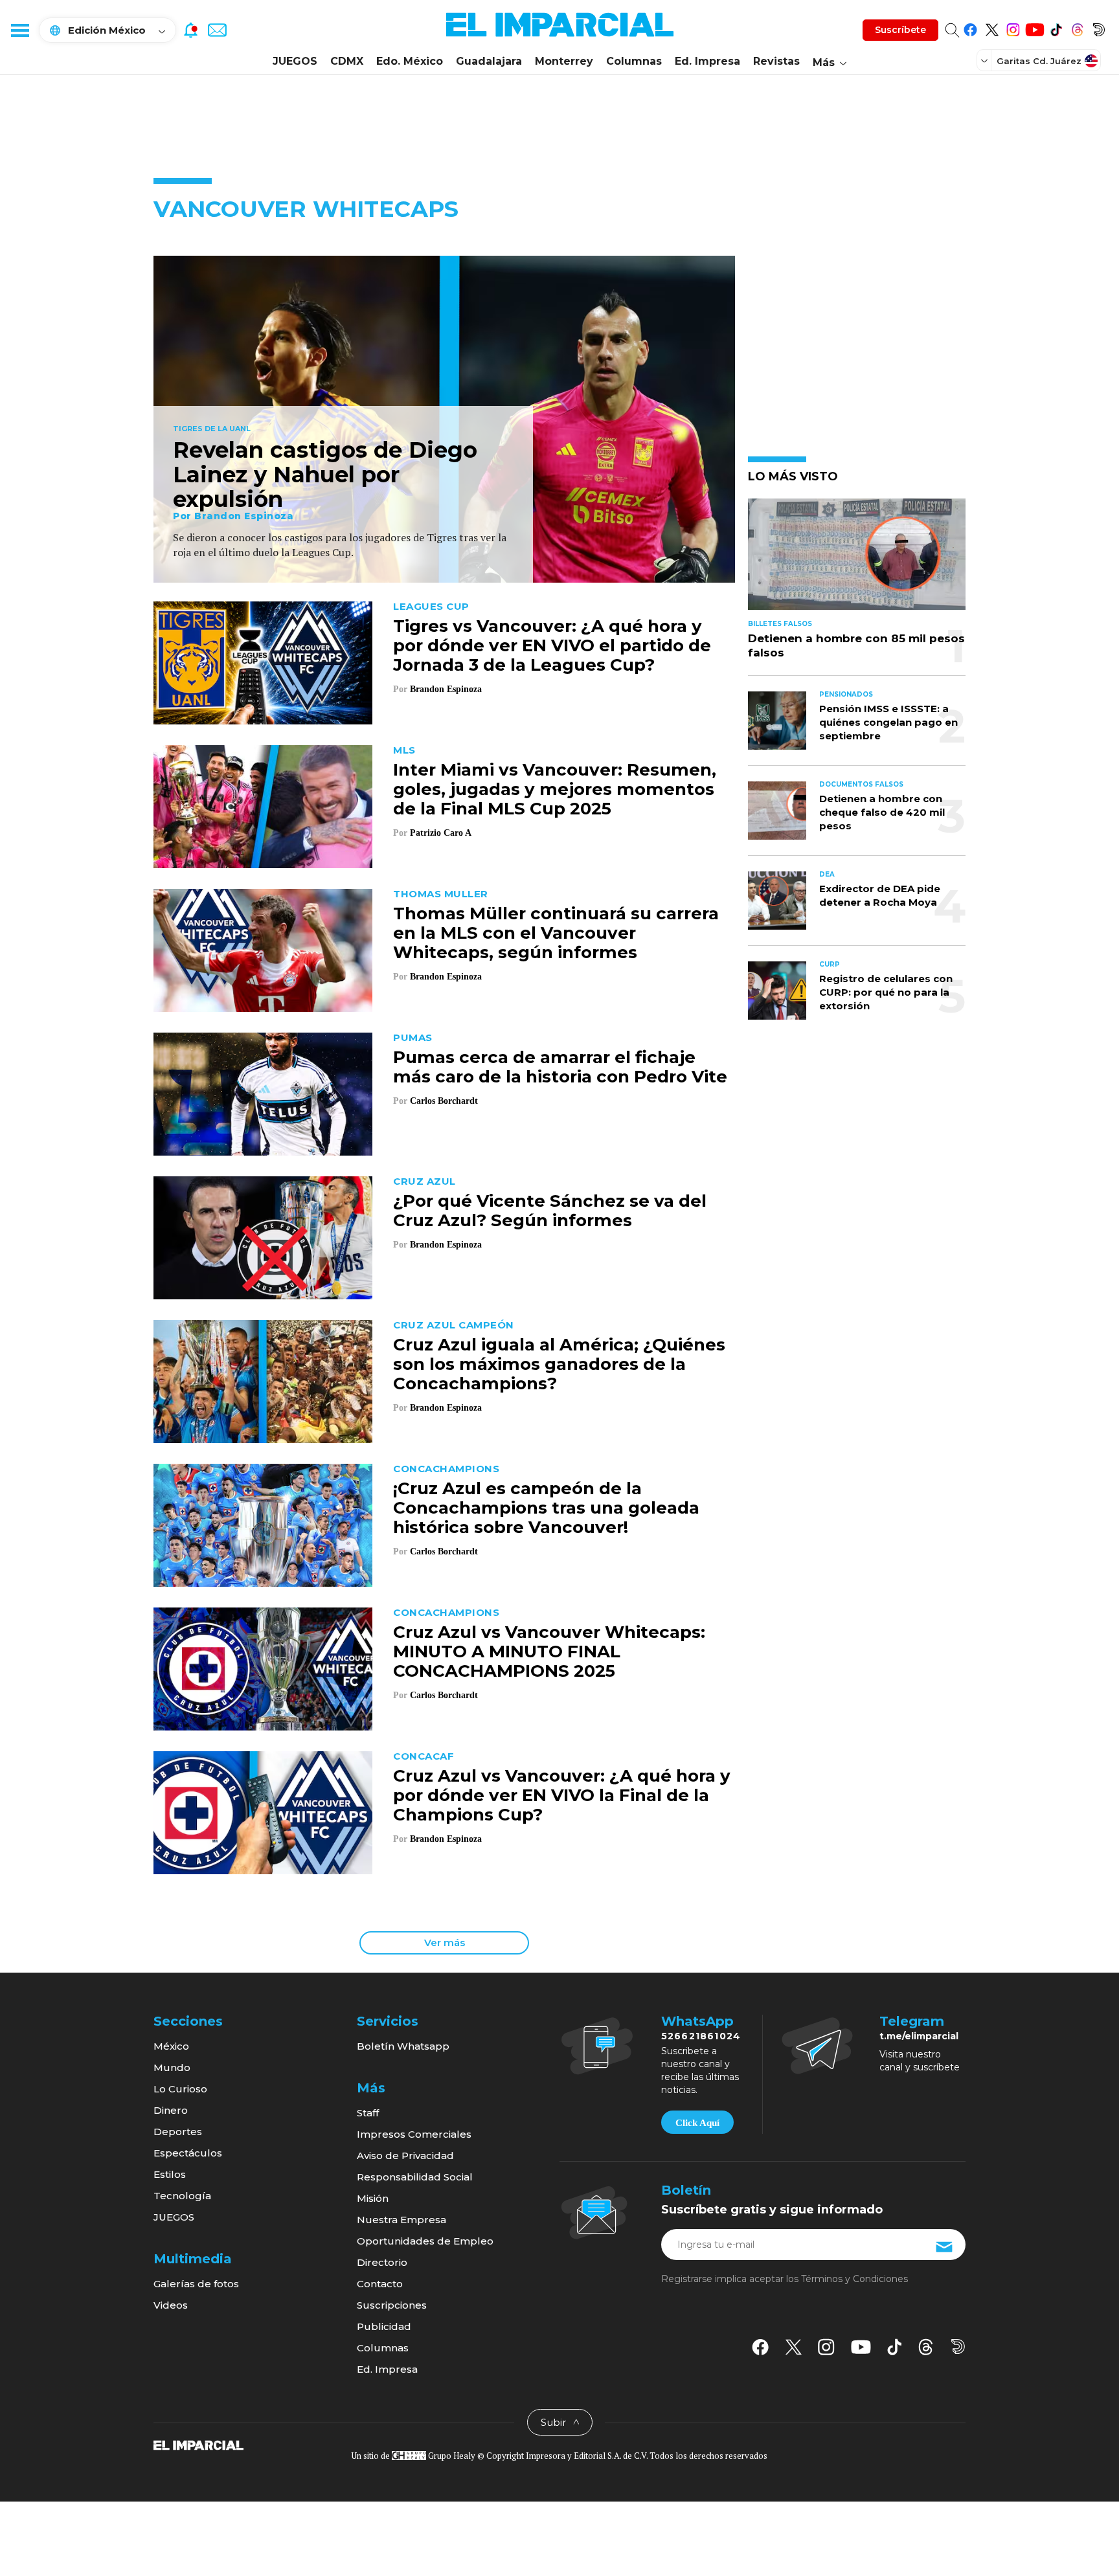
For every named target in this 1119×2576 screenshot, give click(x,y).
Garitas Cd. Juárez (1039, 61)
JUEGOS (295, 61)
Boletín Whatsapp (403, 2046)
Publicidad (384, 2326)
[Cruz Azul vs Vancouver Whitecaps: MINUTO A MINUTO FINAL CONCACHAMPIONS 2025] (263, 1667)
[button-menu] (19, 30)
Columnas (634, 61)
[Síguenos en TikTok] (1056, 28)
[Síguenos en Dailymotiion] (958, 2346)
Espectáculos (188, 2153)
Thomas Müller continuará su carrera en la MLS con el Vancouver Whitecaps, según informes (556, 933)
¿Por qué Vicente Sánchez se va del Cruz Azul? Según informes (550, 1211)
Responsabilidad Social (415, 2177)
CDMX (347, 61)
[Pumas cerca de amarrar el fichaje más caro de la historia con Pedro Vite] (263, 1092)
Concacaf (424, 1756)
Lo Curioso (180, 2089)
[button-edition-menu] (986, 60)
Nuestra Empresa (401, 2220)
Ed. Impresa (707, 61)
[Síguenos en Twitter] (992, 28)
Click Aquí (697, 2123)
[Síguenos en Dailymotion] (1099, 28)
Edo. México (410, 61)
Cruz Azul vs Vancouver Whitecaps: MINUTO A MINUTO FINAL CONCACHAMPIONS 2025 (549, 1652)
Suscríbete (900, 30)
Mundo (172, 2067)
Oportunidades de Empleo (425, 2241)
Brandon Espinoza (244, 516)
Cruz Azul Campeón (454, 1325)
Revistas (776, 61)
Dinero (171, 2110)
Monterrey (564, 61)
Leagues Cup (431, 606)
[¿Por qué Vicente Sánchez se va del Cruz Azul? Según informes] (263, 1236)
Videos (171, 2305)
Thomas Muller (441, 894)
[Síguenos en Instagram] (1013, 28)
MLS (404, 750)
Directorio (382, 2262)
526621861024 (701, 2036)
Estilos (170, 2174)
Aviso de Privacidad (405, 2156)
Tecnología (182, 2196)
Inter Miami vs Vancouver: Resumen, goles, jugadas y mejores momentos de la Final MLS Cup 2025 (555, 789)
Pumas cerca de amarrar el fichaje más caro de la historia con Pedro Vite (560, 1067)
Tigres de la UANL (212, 429)
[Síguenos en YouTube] (1034, 28)
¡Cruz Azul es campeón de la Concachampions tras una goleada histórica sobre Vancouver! (546, 1508)
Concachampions (446, 1469)
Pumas (413, 1037)
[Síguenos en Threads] (1077, 28)
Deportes (178, 2132)
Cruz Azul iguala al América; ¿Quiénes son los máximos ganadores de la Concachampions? (559, 1364)
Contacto (380, 2284)
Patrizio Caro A (440, 833)
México (171, 2046)
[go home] (198, 2445)
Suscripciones (392, 2305)
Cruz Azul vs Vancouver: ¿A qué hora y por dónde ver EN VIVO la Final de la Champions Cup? (562, 1795)
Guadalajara (489, 61)
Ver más (445, 1943)
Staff (368, 2113)
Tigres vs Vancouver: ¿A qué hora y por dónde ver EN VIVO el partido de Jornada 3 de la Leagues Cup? (552, 645)
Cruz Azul (424, 1181)
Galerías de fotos (196, 2284)
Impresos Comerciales (414, 2134)
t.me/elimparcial (919, 2036)
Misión (373, 2198)
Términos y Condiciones (854, 2279)
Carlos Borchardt (444, 1101)
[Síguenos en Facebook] (970, 28)
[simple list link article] (857, 560)
